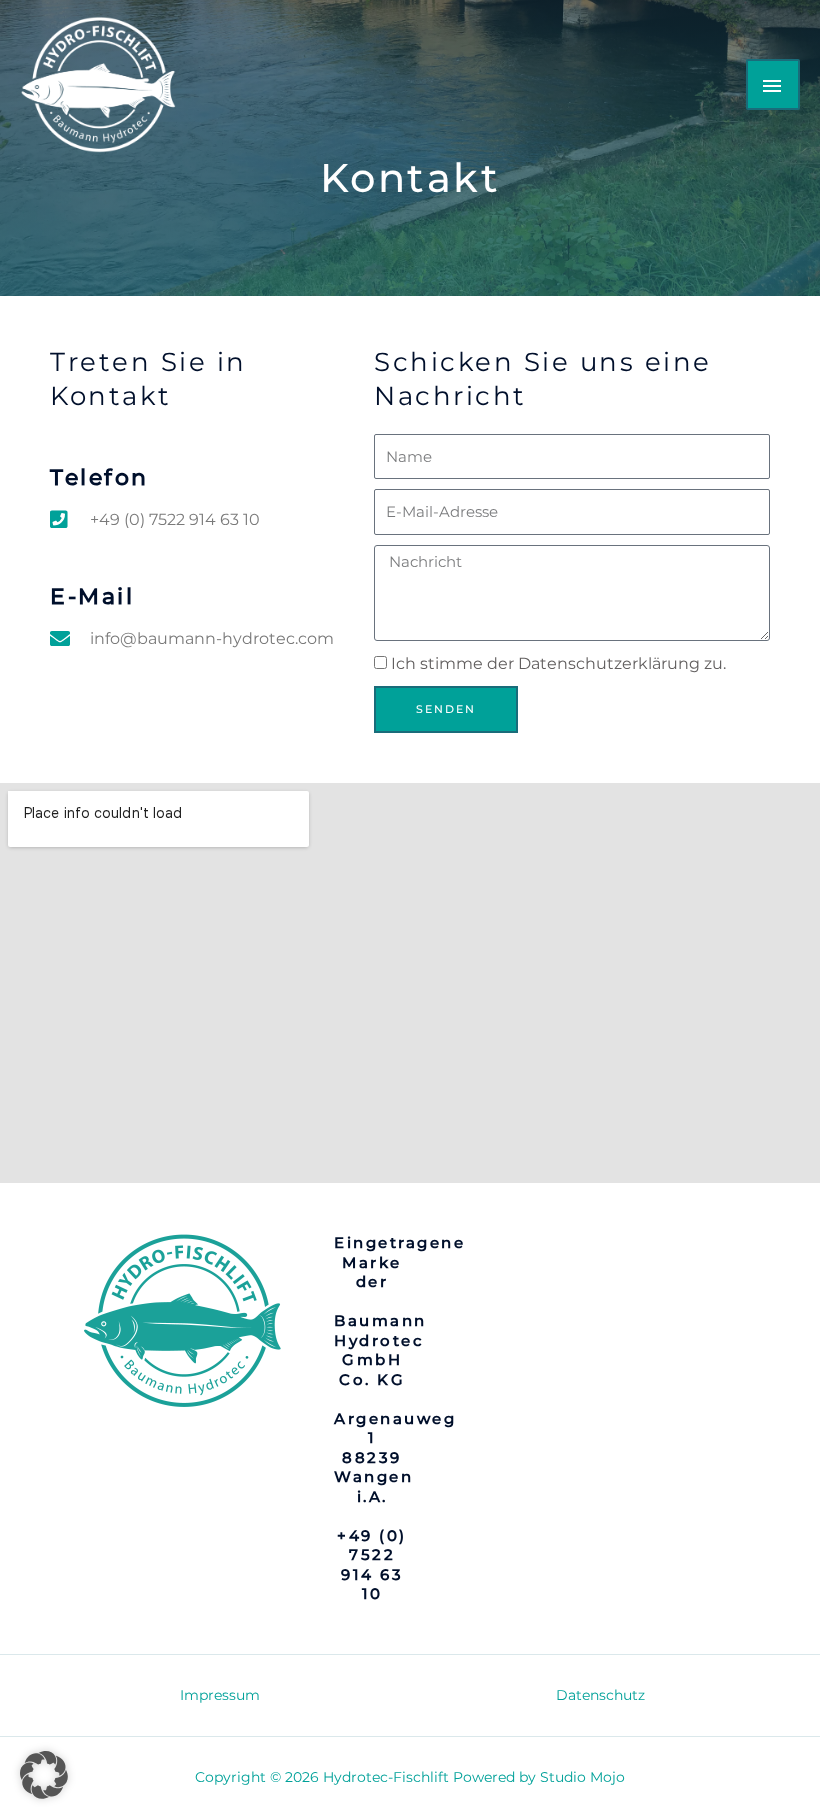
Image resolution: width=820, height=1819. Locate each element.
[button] (44, 1775)
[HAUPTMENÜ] (773, 84)
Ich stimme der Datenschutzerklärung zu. (558, 663)
